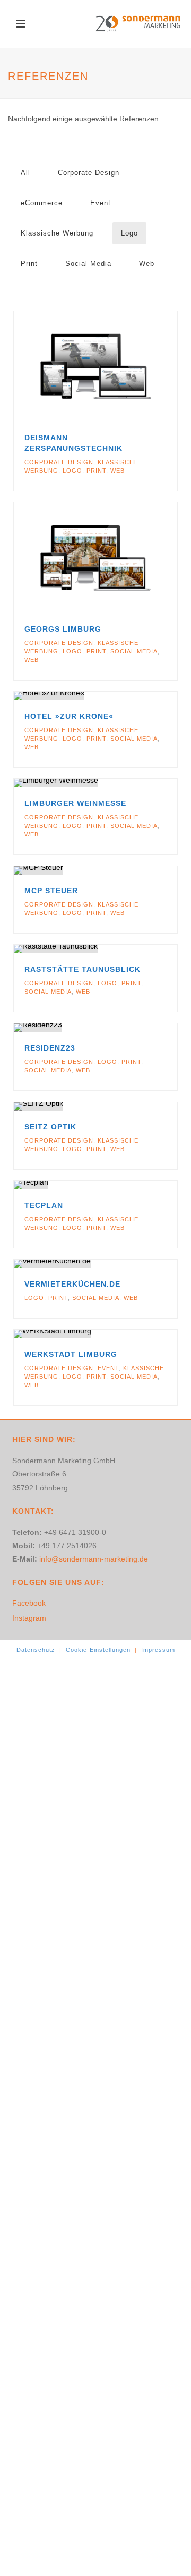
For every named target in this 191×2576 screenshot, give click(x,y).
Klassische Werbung (57, 233)
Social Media (88, 263)
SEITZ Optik (50, 1127)
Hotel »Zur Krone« (69, 716)
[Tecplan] (116, 1185)
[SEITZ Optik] (116, 1106)
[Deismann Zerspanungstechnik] (116, 366)
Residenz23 (50, 1048)
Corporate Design (89, 173)
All (25, 173)
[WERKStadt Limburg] (116, 1334)
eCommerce (42, 203)
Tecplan (44, 1205)
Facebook (29, 1603)
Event (101, 203)
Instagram (29, 1618)
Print (29, 263)
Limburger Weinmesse (75, 803)
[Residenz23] (116, 1028)
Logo (129, 233)
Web (147, 263)
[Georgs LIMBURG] (116, 558)
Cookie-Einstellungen (98, 1650)
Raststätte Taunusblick (83, 969)
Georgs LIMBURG (63, 629)
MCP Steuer (51, 891)
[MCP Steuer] (116, 870)
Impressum (158, 1650)
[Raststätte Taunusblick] (116, 949)
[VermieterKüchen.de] (116, 1264)
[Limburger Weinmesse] (116, 783)
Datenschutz (36, 1650)
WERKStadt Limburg (71, 1354)
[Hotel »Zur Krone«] (116, 696)
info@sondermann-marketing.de (94, 1559)
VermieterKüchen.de (72, 1284)
